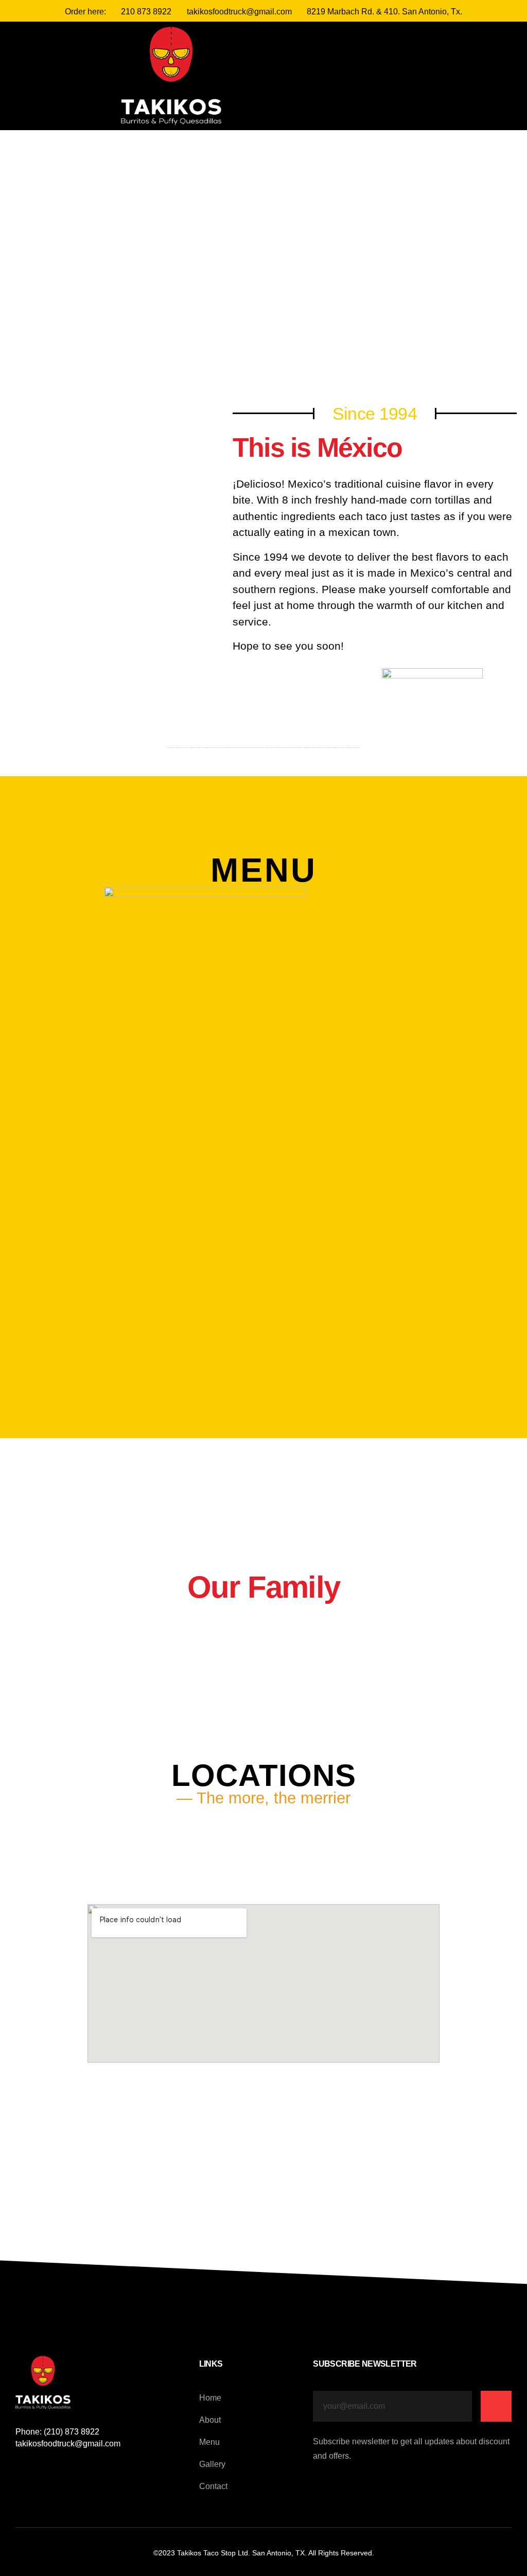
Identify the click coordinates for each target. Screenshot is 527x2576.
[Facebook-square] (20, 2468)
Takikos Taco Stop (206, 2553)
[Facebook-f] (279, 80)
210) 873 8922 (72, 2432)
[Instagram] (294, 80)
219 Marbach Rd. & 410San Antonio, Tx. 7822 (267, 1855)
